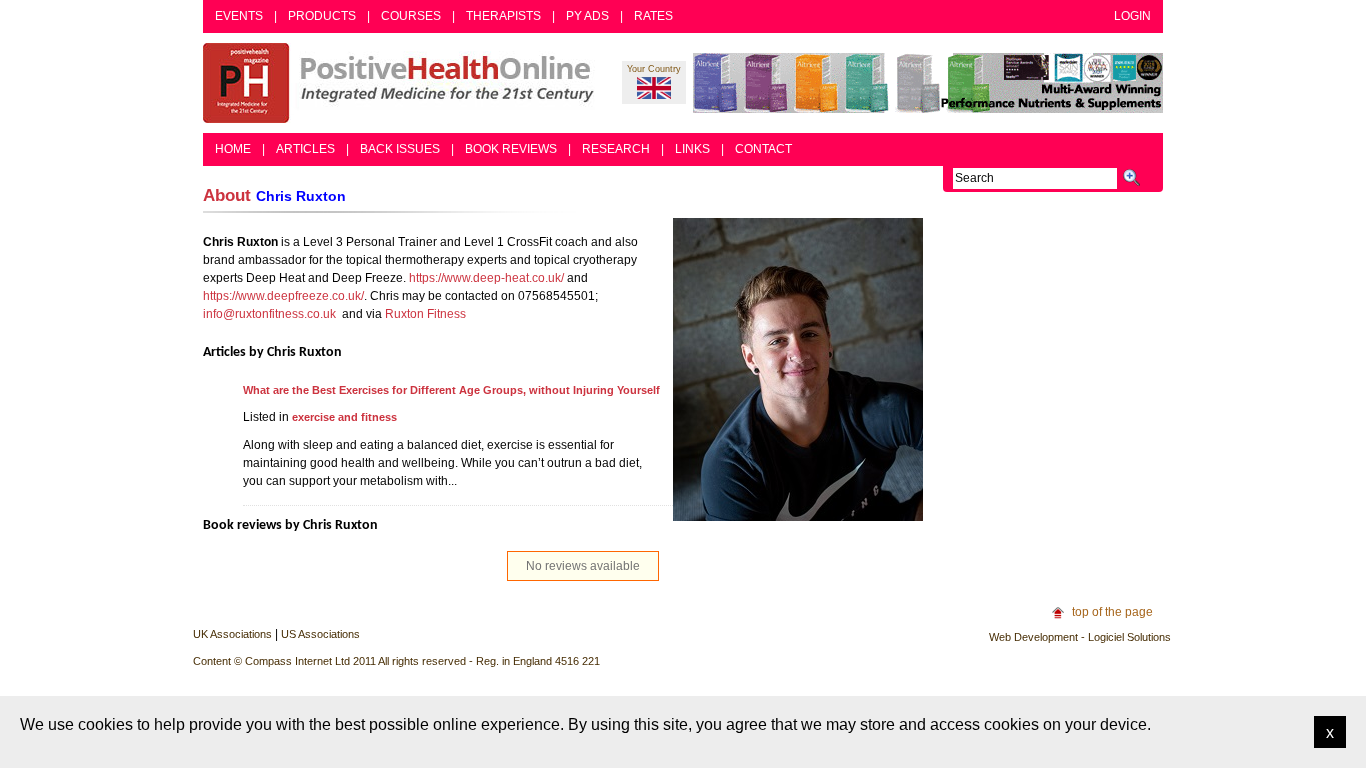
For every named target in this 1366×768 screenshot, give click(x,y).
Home (233, 149)
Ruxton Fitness (425, 314)
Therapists (503, 16)
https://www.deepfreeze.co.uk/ (283, 296)
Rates (653, 16)
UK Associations (232, 634)
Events (239, 16)
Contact (763, 149)
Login (1132, 16)
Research (616, 149)
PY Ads (587, 16)
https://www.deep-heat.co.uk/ (486, 278)
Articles (305, 149)
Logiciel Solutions (1129, 637)
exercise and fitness (344, 417)
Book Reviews (511, 149)
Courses (411, 16)
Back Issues (400, 149)
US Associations (320, 634)
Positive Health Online (403, 83)
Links (692, 149)
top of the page (1112, 612)
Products (322, 16)
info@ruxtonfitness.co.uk (269, 314)
